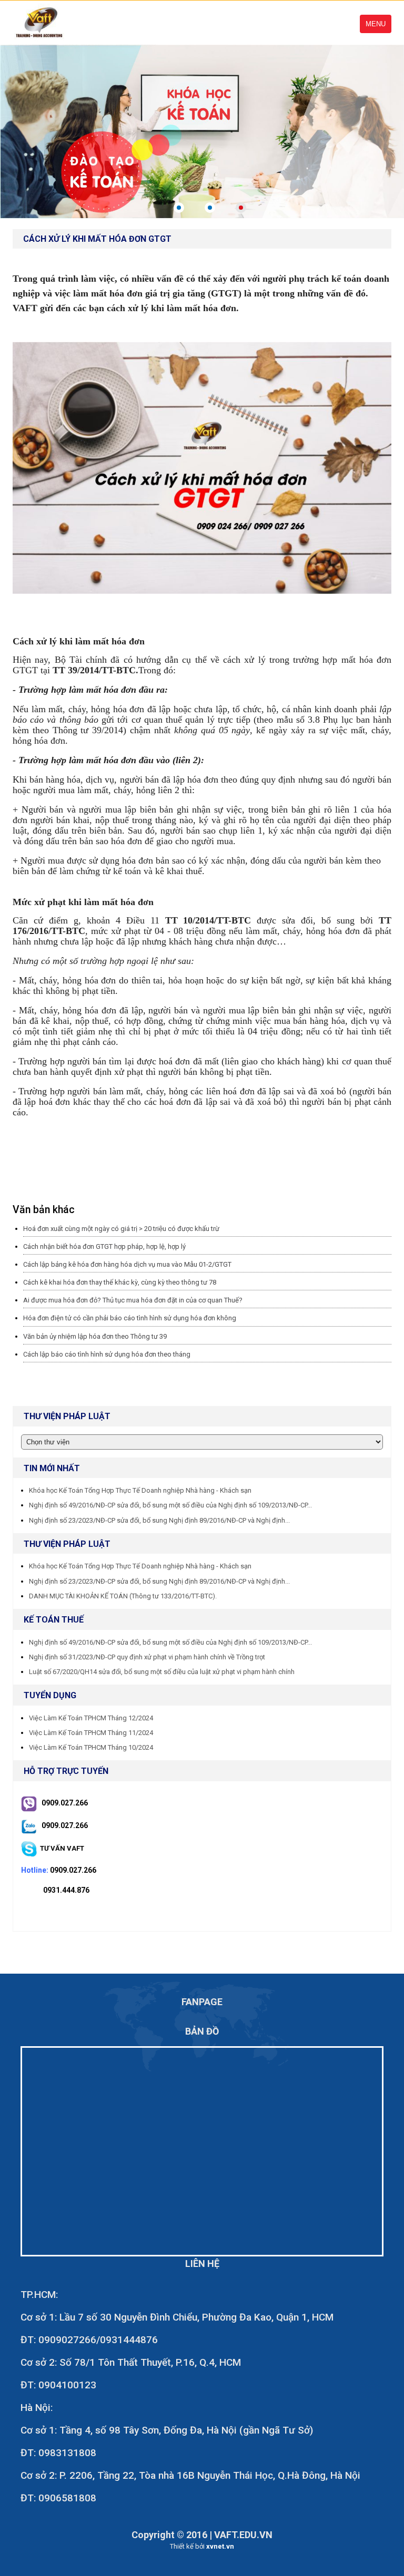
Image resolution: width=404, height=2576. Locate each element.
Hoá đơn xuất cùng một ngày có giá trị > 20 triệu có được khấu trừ (121, 1229)
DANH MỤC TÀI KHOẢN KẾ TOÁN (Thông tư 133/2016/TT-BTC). (123, 1596)
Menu (376, 24)
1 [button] (179, 208)
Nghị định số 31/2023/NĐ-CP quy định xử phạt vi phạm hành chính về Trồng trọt (147, 1657)
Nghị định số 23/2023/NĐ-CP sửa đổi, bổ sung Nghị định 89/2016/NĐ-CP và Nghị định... (159, 1520)
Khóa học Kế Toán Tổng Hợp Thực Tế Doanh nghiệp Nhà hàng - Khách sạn (140, 1490)
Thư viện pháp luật (67, 1544)
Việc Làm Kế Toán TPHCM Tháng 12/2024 (91, 1718)
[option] (202, 131)
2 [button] (210, 208)
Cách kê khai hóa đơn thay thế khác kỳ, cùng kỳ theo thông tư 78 (120, 1282)
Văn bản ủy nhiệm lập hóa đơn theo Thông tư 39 (95, 1336)
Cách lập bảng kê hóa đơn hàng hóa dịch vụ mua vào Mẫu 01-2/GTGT (127, 1264)
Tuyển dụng (50, 1695)
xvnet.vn (220, 2546)
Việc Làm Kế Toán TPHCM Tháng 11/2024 (91, 1733)
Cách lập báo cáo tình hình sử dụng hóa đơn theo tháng (107, 1354)
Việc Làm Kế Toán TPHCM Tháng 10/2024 (91, 1747)
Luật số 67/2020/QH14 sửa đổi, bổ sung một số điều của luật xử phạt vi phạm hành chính (162, 1672)
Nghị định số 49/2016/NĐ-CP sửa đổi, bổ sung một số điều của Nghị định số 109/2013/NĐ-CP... (170, 1505)
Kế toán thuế (54, 1620)
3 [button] (241, 208)
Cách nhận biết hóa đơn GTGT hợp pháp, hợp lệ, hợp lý (104, 1246)
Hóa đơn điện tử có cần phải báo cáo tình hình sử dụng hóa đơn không (130, 1318)
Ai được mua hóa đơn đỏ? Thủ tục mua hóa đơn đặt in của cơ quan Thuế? (133, 1300)
